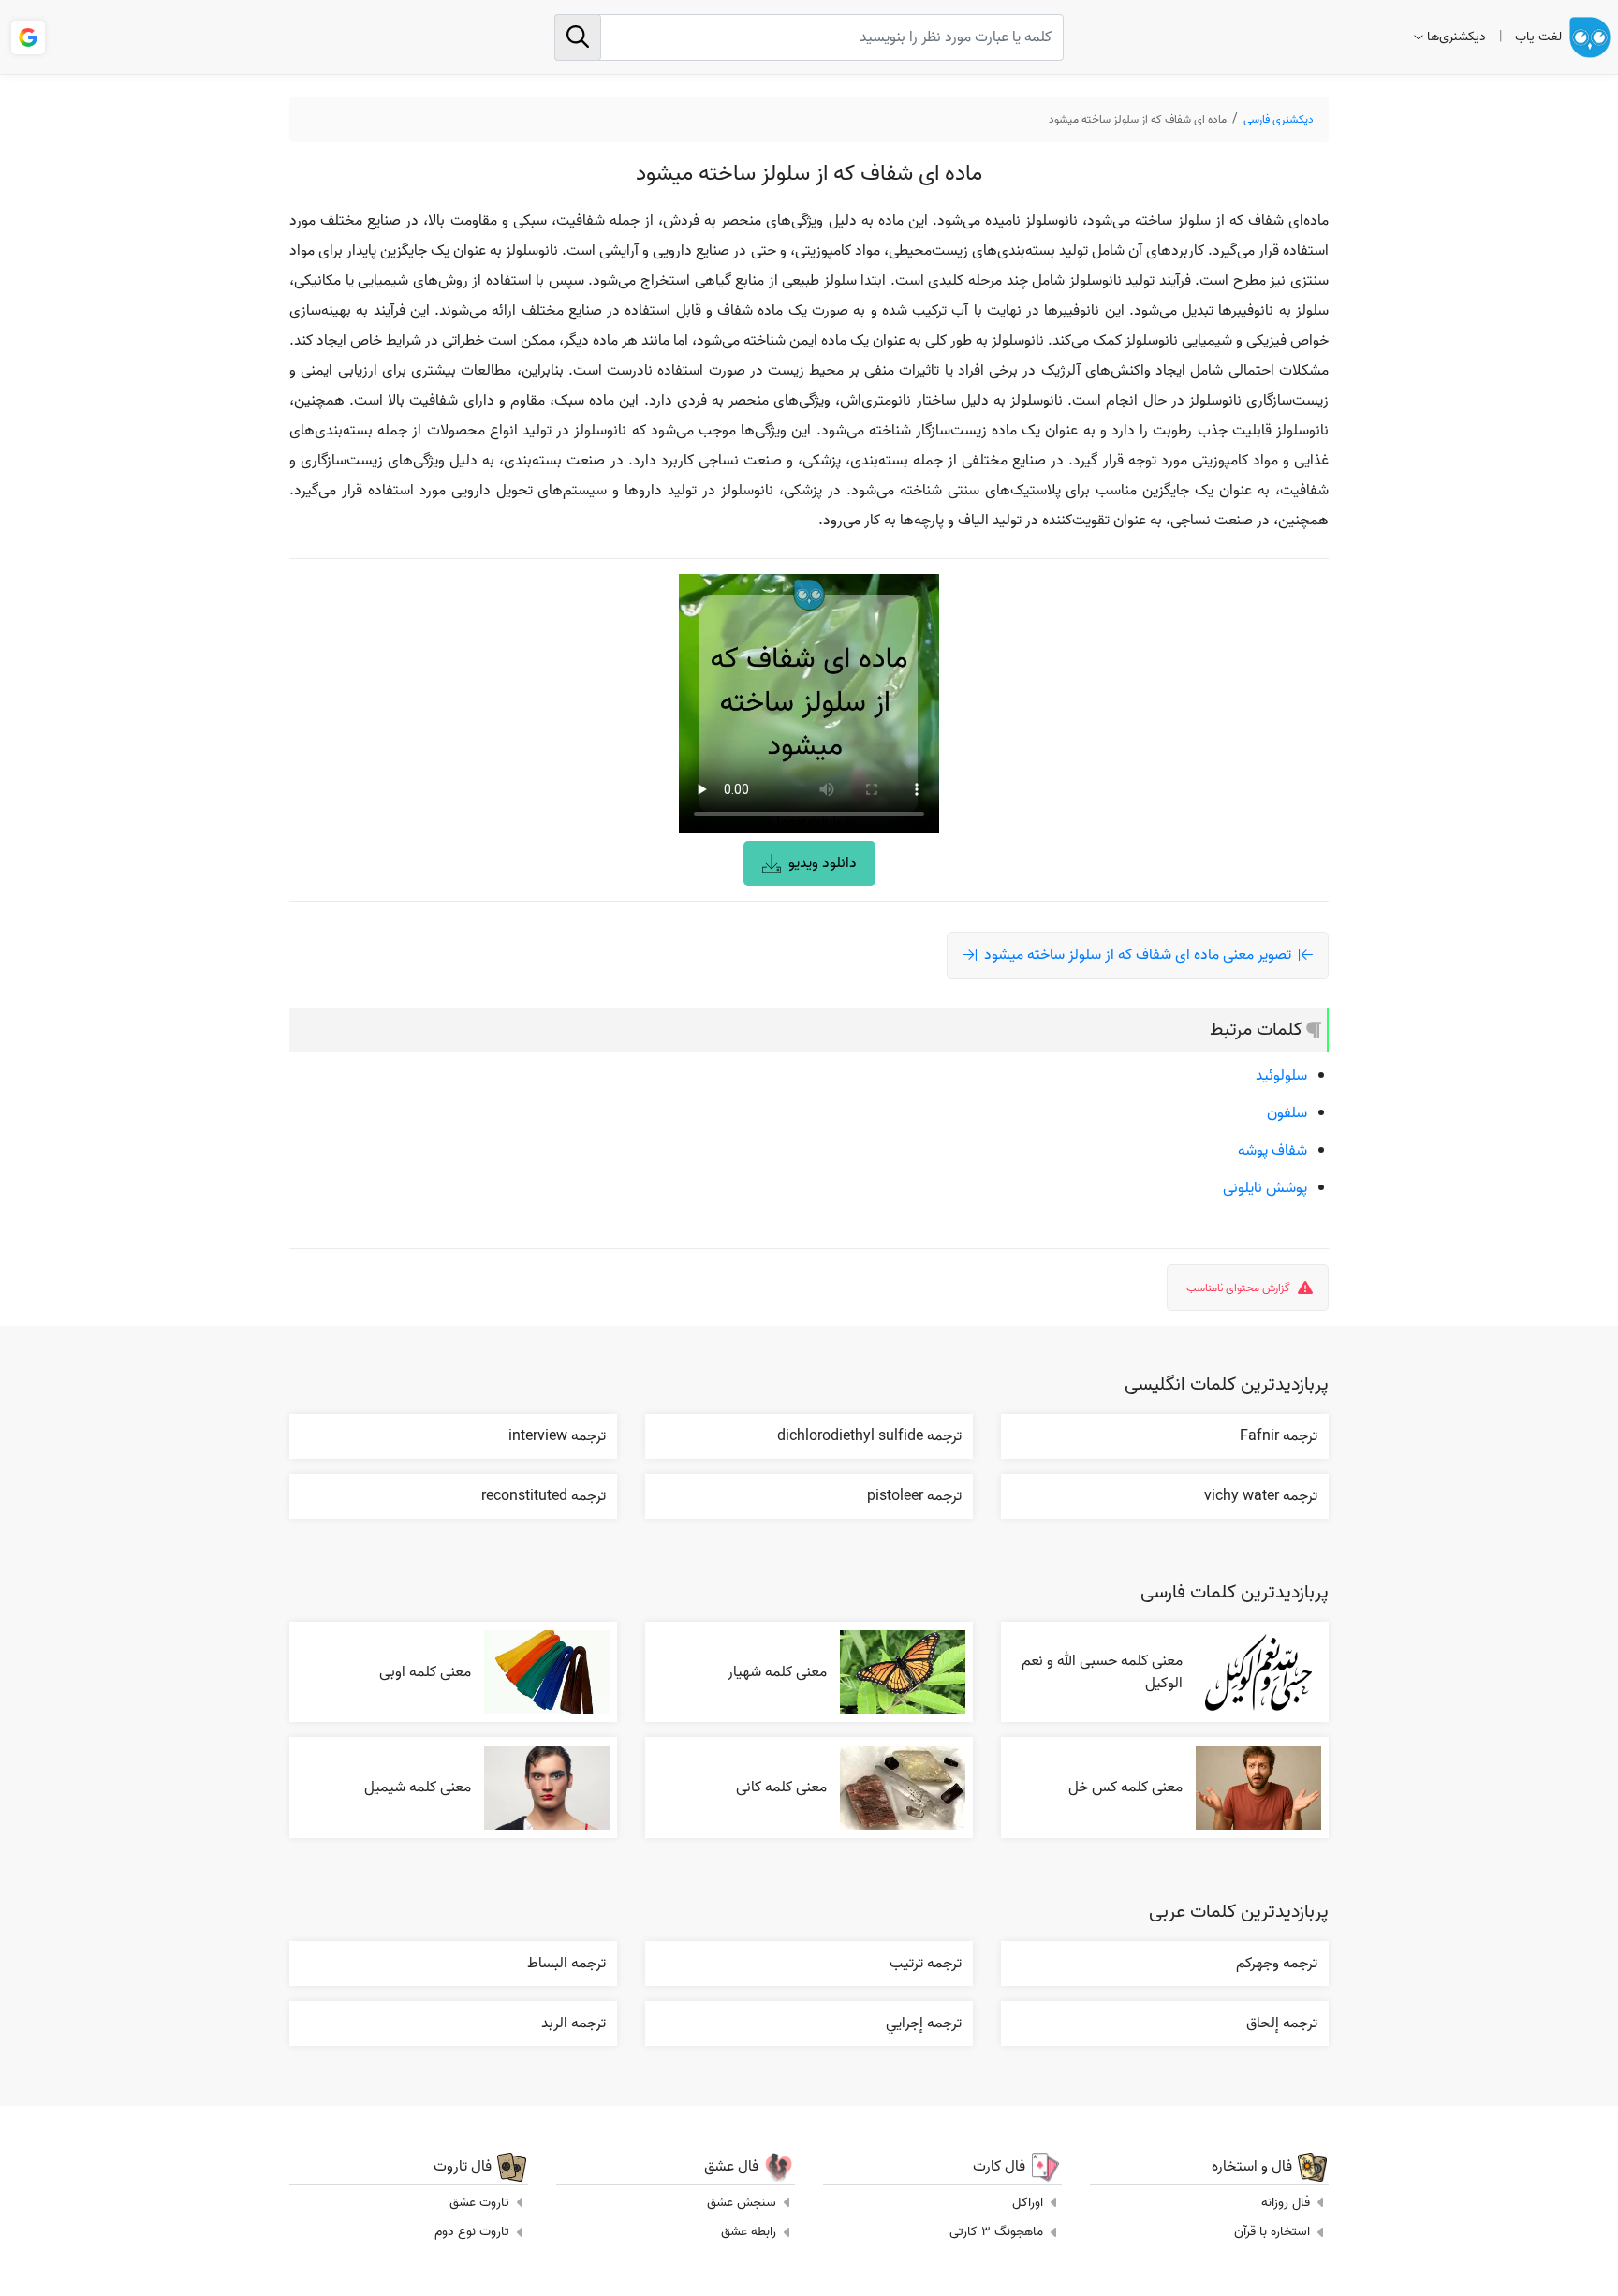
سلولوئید (1281, 1076)
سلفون (1287, 1113)
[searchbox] (809, 37)
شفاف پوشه (1272, 1151)
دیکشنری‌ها (1456, 37)
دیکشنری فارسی (1279, 119)
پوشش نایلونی (1265, 1188)
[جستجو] (578, 37)
